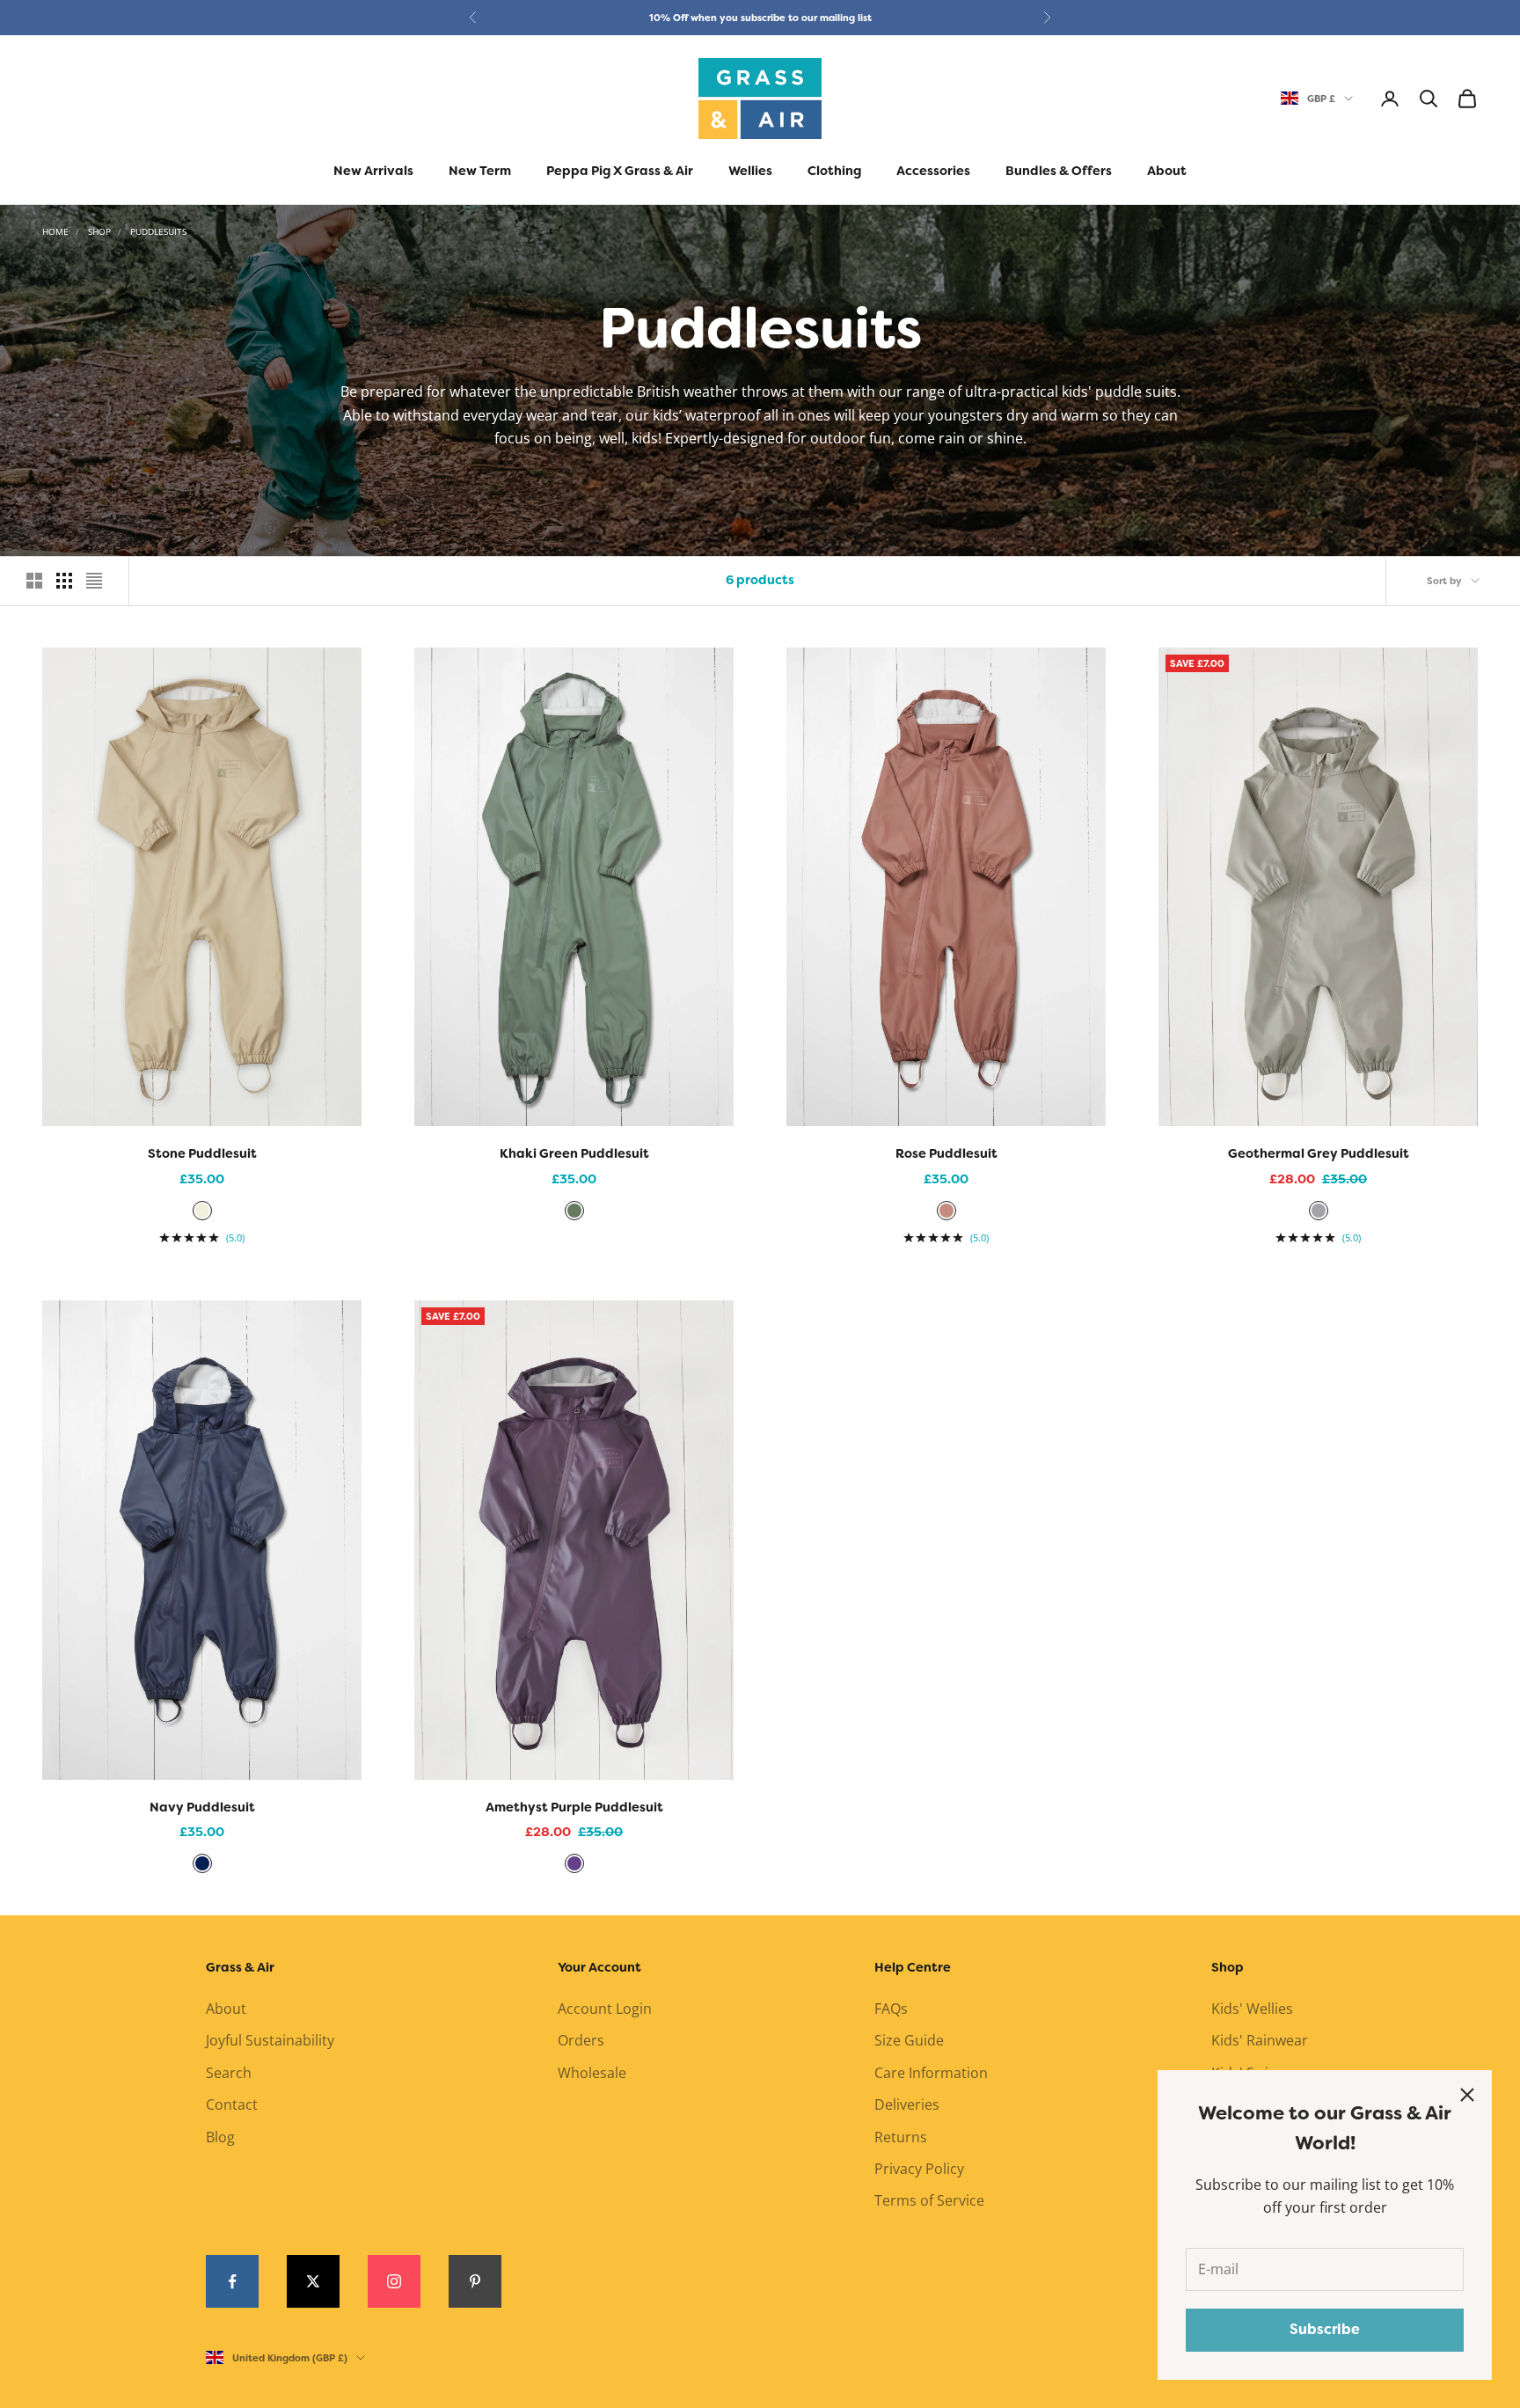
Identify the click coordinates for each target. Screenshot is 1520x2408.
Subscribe (1325, 2329)
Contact (232, 2104)
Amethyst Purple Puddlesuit (574, 1808)
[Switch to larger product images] (34, 581)
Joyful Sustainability (270, 2040)
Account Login (605, 2009)
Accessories (933, 171)
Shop (99, 231)
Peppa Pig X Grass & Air (620, 171)
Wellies (750, 171)
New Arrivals (373, 171)
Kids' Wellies (1252, 2009)
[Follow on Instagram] (394, 2281)
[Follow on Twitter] (313, 2281)
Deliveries (907, 2104)
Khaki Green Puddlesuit (574, 1154)
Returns (901, 2137)
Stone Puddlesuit (202, 1154)
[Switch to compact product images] (94, 581)
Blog (220, 2137)
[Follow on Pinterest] (475, 2281)
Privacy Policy (919, 2169)
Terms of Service (929, 2200)
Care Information (931, 2073)
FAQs (891, 2009)
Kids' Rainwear (1260, 2040)
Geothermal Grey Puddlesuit (1319, 1154)
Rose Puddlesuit (946, 1154)
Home (55, 231)
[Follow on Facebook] (232, 2281)
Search (229, 2073)
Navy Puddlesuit (202, 1808)
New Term (480, 171)
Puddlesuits (158, 231)
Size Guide (909, 2040)
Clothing (834, 171)
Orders (581, 2040)
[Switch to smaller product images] (64, 581)
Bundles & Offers (1059, 171)
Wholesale (592, 2073)
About (1167, 171)
